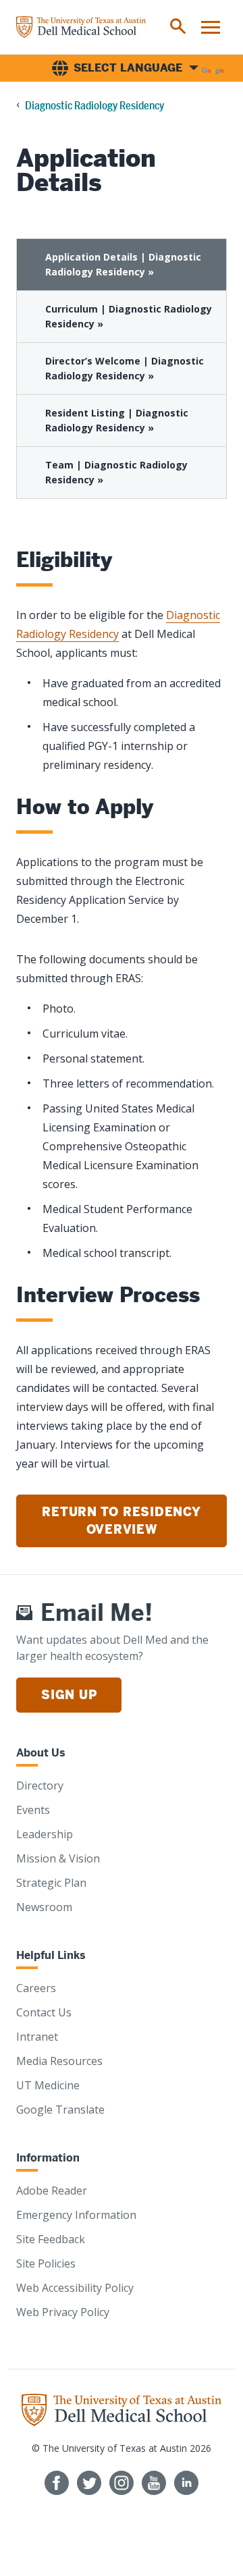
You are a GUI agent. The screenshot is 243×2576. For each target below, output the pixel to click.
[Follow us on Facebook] (57, 2483)
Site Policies (46, 2263)
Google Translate (60, 2110)
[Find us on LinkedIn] (186, 2483)
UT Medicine (48, 2085)
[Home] (81, 27)
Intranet (37, 2037)
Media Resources (59, 2061)
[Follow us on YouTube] (154, 2483)
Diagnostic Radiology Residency (94, 106)
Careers (36, 1988)
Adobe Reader (52, 2191)
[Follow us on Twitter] (89, 2483)
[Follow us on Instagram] (122, 2483)
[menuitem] (178, 27)
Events (33, 1810)
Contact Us (44, 2012)
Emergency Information (76, 2215)
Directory (40, 1786)
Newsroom (44, 1907)
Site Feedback (51, 2239)
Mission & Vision (58, 1858)
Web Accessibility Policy (75, 2288)
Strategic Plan (51, 1883)
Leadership (45, 1834)
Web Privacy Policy (63, 2312)
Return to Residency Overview (121, 1521)
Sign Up (69, 1695)
